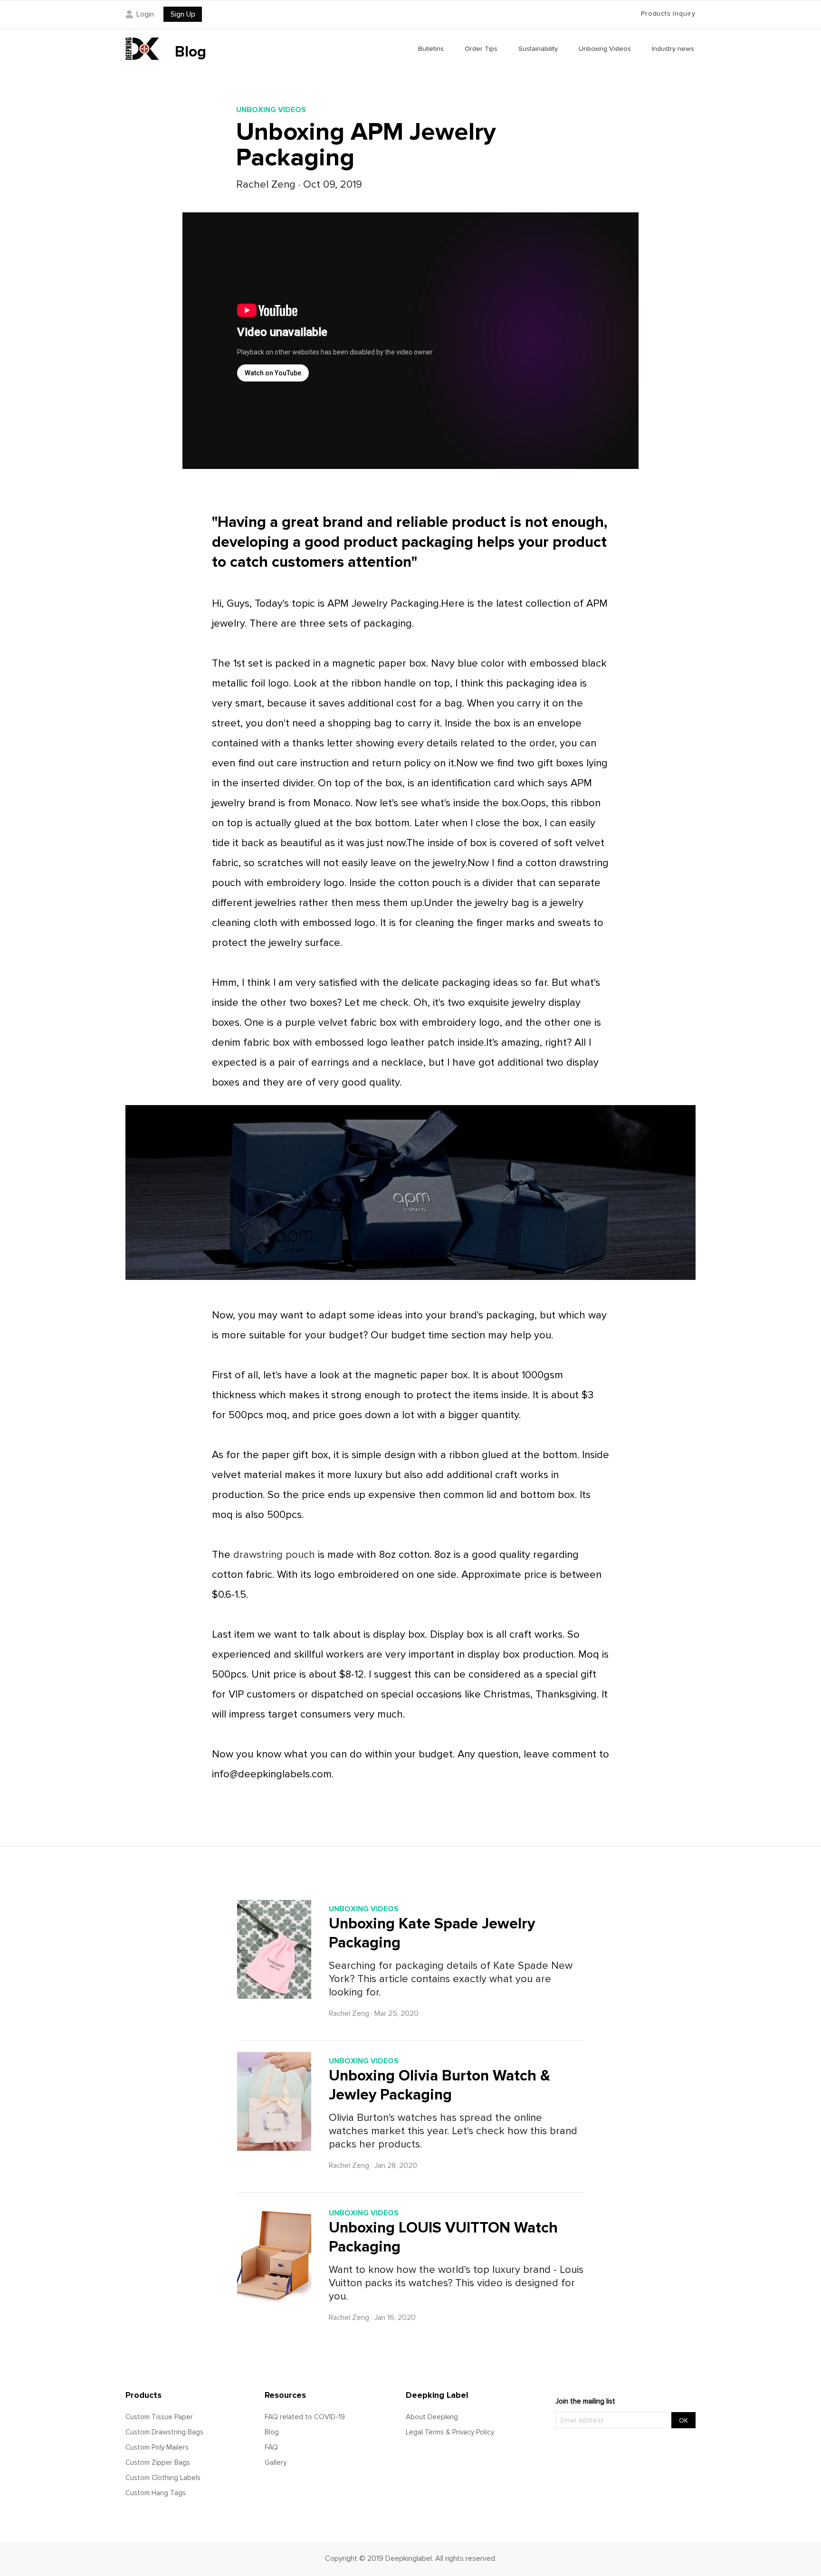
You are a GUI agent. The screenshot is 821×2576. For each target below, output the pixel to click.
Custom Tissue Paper (159, 2417)
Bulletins (431, 49)
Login (145, 14)
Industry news (673, 49)
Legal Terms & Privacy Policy (450, 2432)
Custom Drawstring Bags (164, 2432)
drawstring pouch (274, 1555)
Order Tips (481, 49)
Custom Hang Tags (156, 2493)
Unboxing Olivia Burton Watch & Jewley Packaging (439, 2085)
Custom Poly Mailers (157, 2447)
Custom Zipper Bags (158, 2462)
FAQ (271, 2447)
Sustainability (538, 49)
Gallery (276, 2462)
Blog (272, 2432)
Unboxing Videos (605, 49)
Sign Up (183, 14)
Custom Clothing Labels (163, 2478)
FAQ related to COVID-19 (305, 2417)
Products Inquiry (668, 14)
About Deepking (432, 2417)
